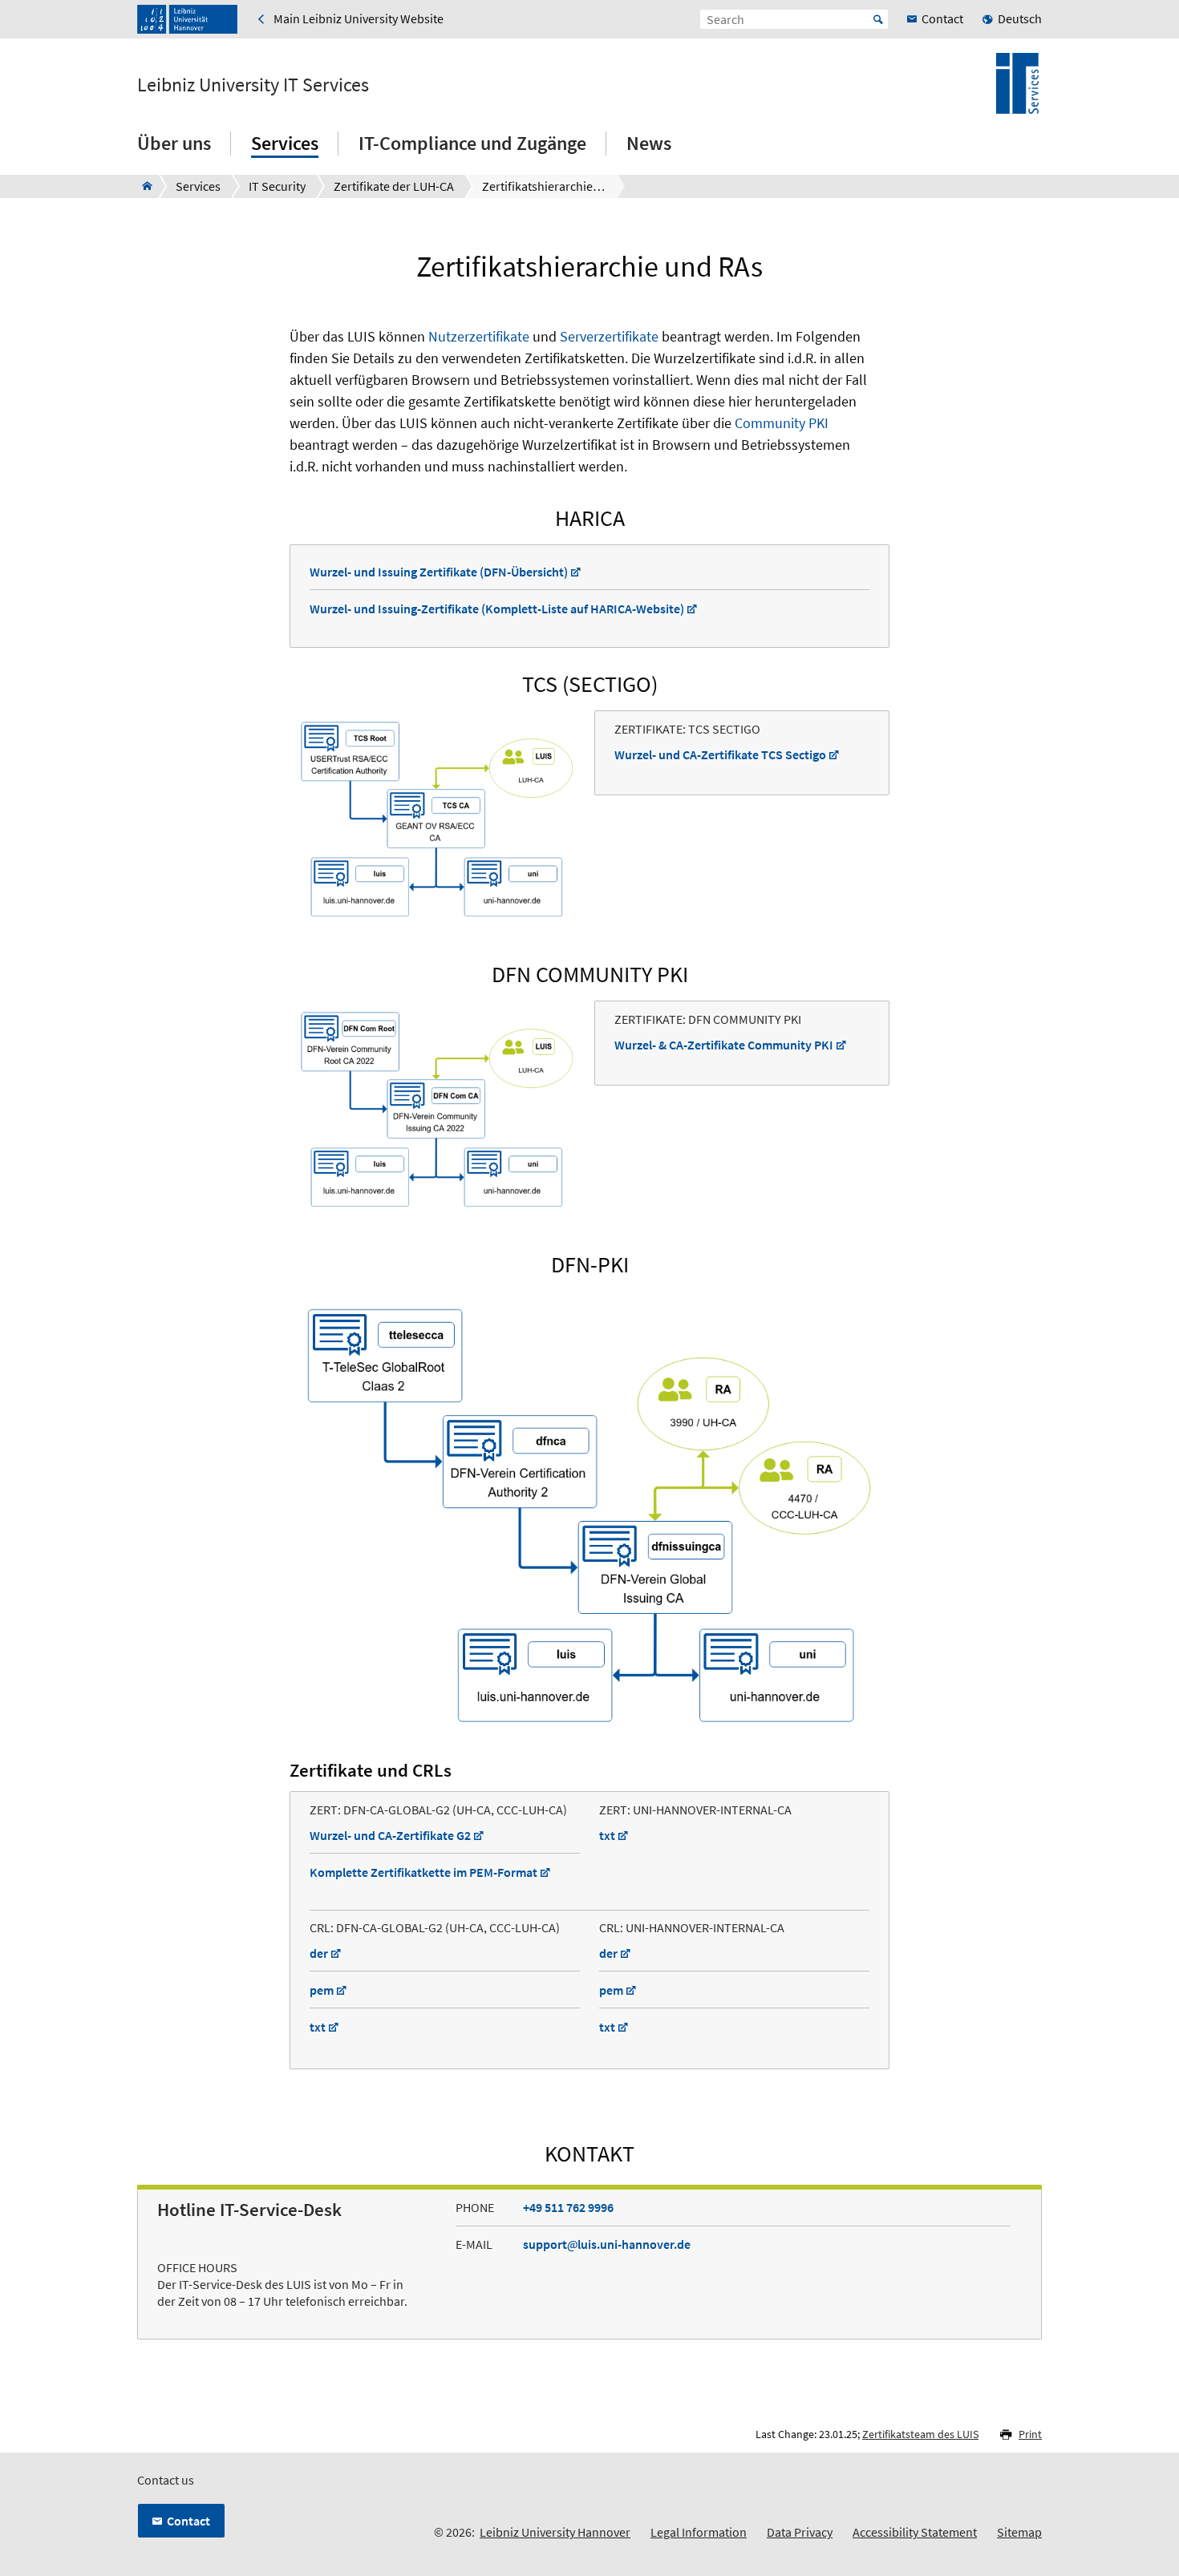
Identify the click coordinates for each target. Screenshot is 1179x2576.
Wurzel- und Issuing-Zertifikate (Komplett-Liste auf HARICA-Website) (497, 609)
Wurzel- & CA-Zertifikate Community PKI (724, 1045)
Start (878, 19)
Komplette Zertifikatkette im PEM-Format (423, 1872)
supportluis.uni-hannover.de (607, 2244)
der (319, 1953)
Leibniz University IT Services (253, 85)
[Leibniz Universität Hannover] (187, 19)
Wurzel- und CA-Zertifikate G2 (390, 1835)
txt (607, 1835)
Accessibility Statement (915, 2532)
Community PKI (782, 423)
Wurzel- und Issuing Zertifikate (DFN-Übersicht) (439, 572)
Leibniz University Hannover (555, 2532)
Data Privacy (800, 2532)
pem (322, 1990)
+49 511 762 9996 (568, 2207)
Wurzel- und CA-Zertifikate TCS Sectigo (720, 754)
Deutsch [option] (1020, 18)
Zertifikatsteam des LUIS (920, 2434)
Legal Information (699, 2532)
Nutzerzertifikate (479, 336)
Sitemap (1019, 2532)
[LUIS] (142, 186)
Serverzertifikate (609, 336)
